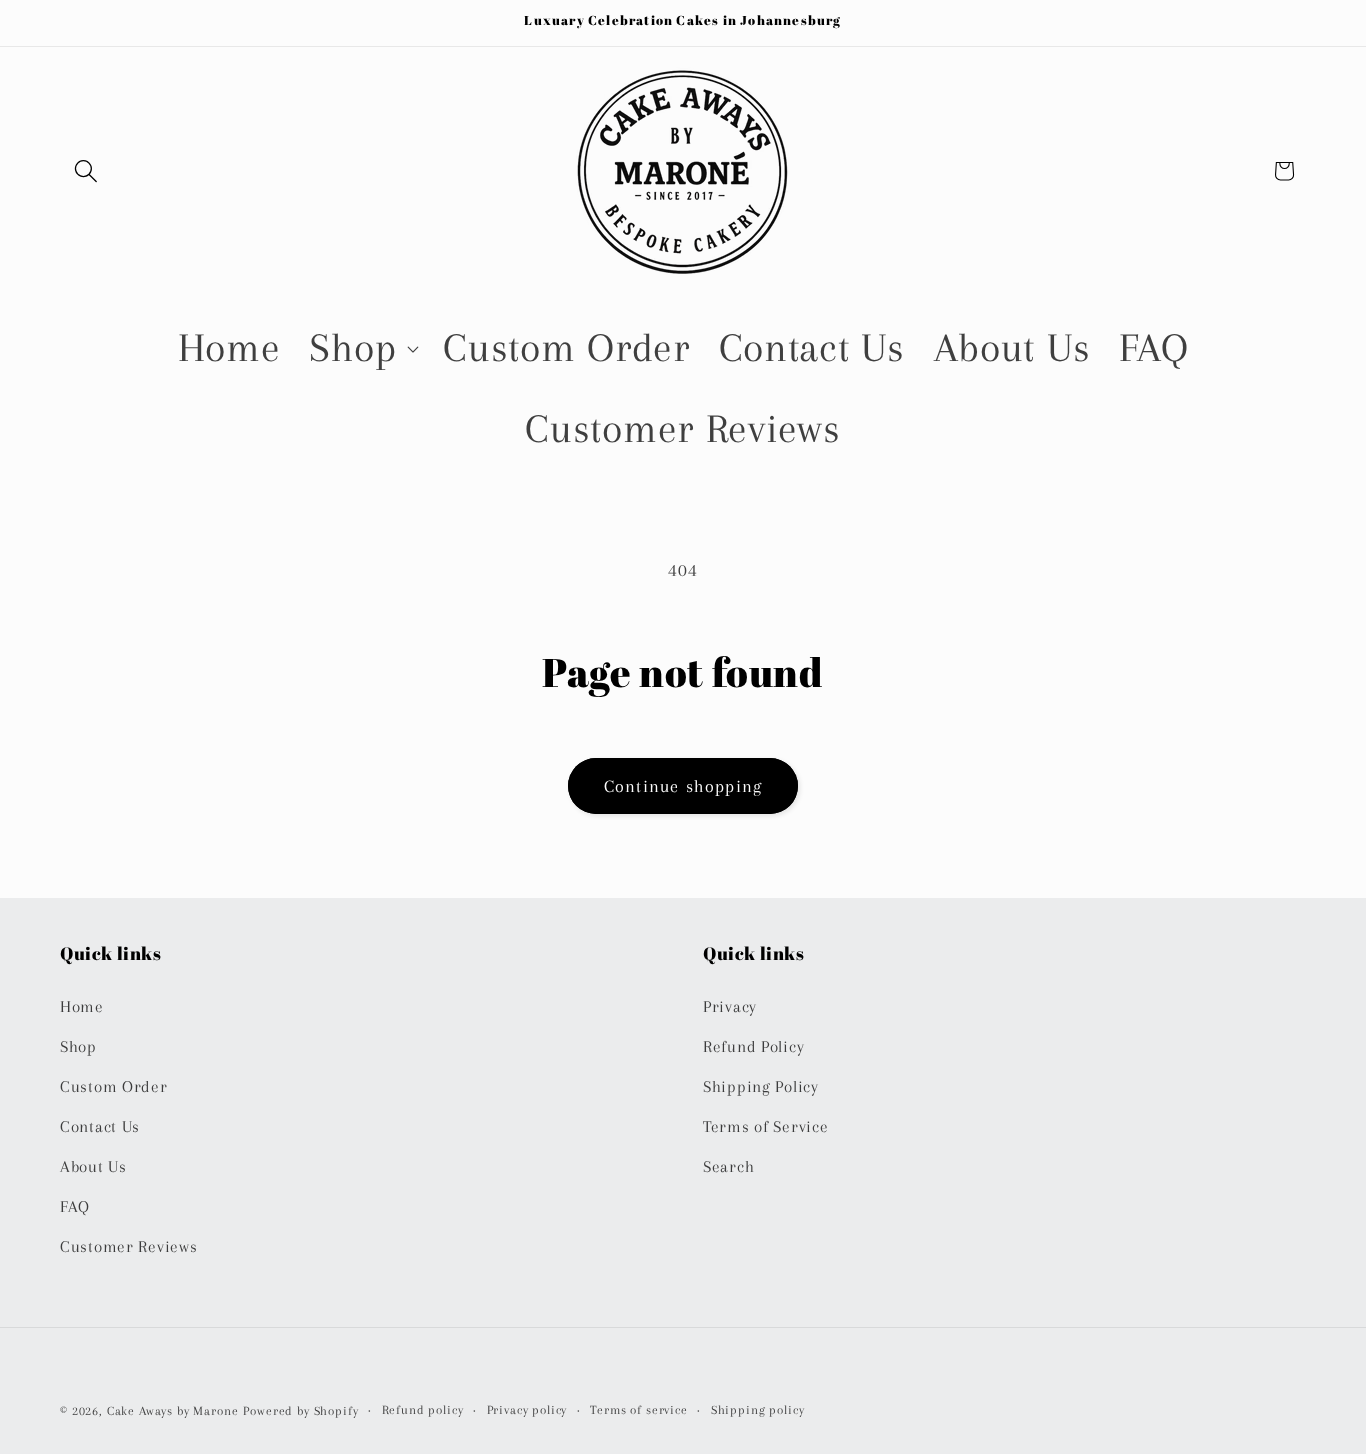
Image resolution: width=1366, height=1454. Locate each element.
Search (728, 1166)
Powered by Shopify (300, 1411)
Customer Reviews (129, 1246)
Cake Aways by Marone (173, 1411)
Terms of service (638, 1410)
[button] (86, 170)
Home (82, 1006)
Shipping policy (758, 1410)
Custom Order (114, 1086)
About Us (93, 1166)
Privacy (730, 1006)
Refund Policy (753, 1046)
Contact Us (100, 1126)
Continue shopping (683, 786)
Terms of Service (766, 1126)
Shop (78, 1046)
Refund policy (423, 1410)
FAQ (75, 1206)
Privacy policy (527, 1410)
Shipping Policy (761, 1086)
